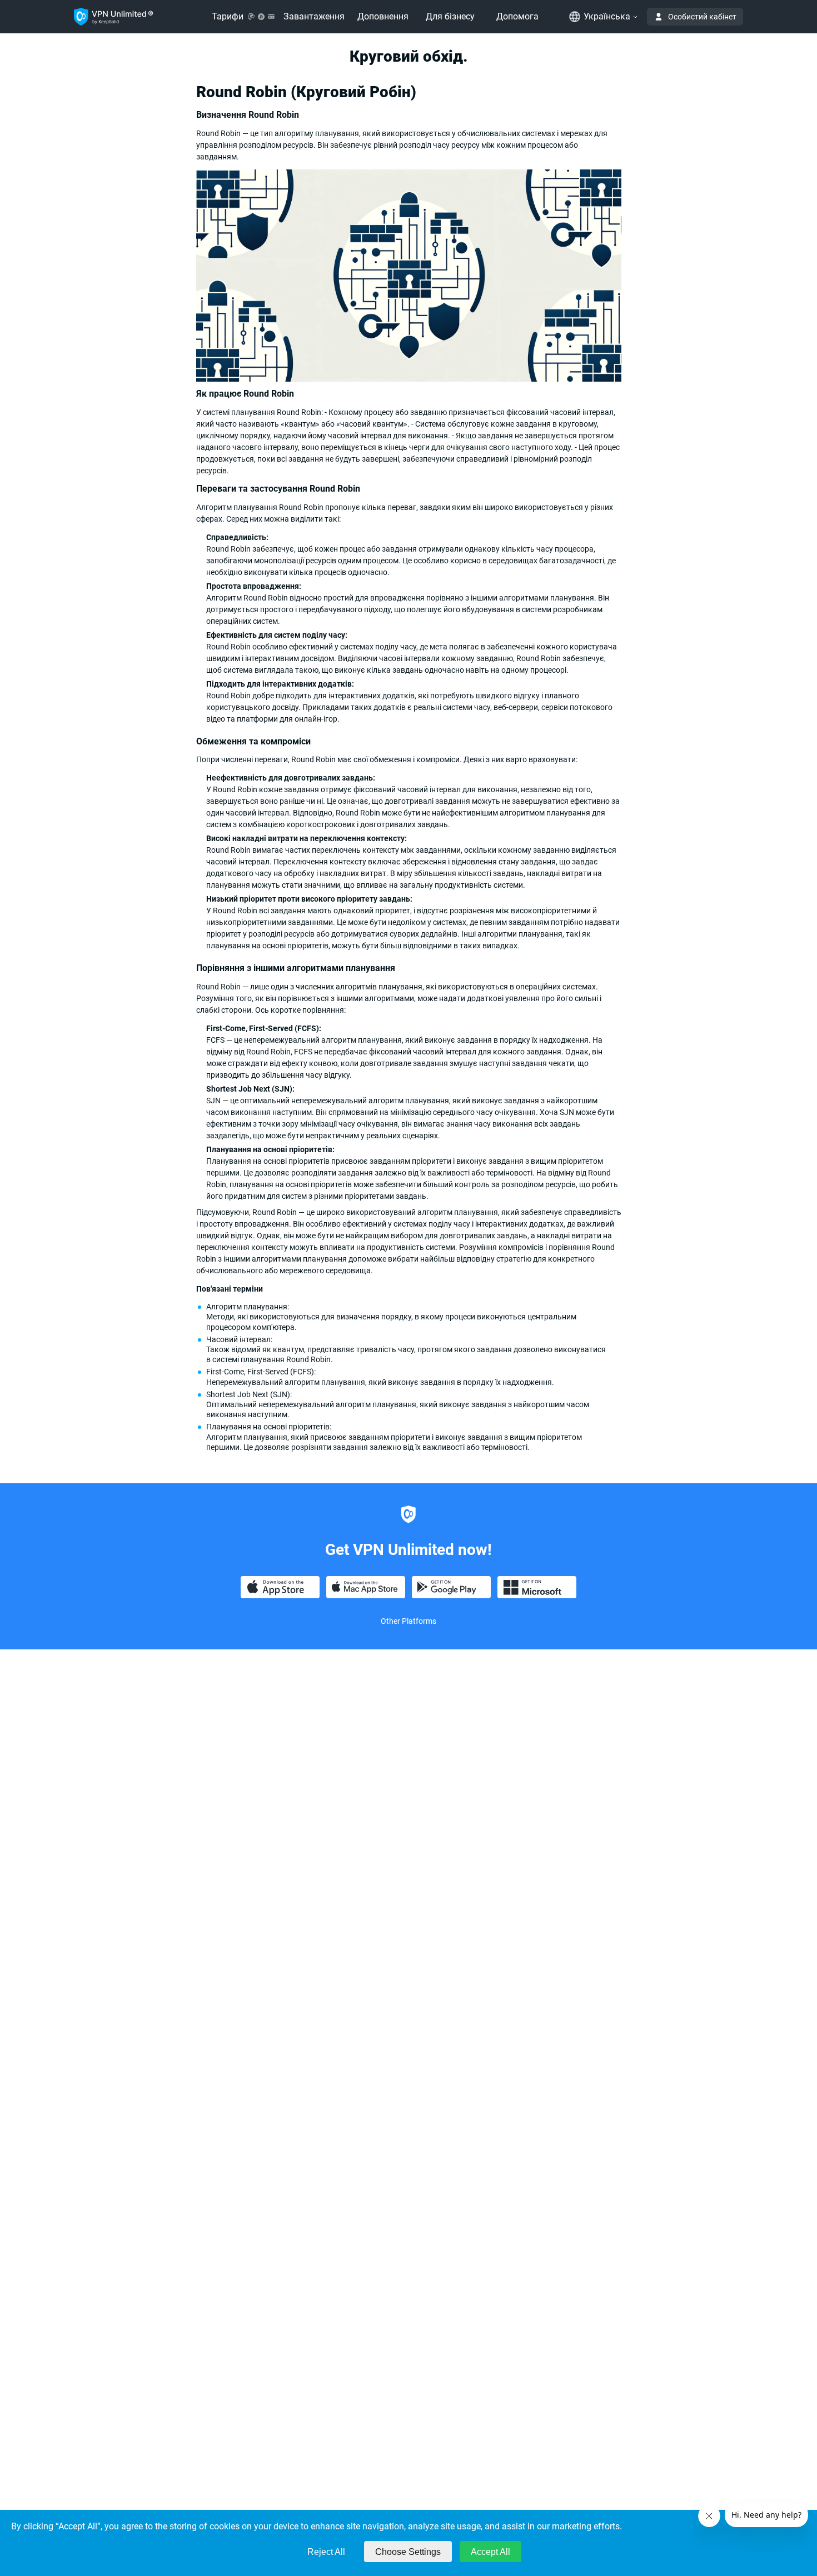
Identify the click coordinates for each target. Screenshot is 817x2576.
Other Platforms (409, 1621)
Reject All (326, 2552)
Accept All (490, 2552)
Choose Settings (408, 2552)
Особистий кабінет (702, 17)
